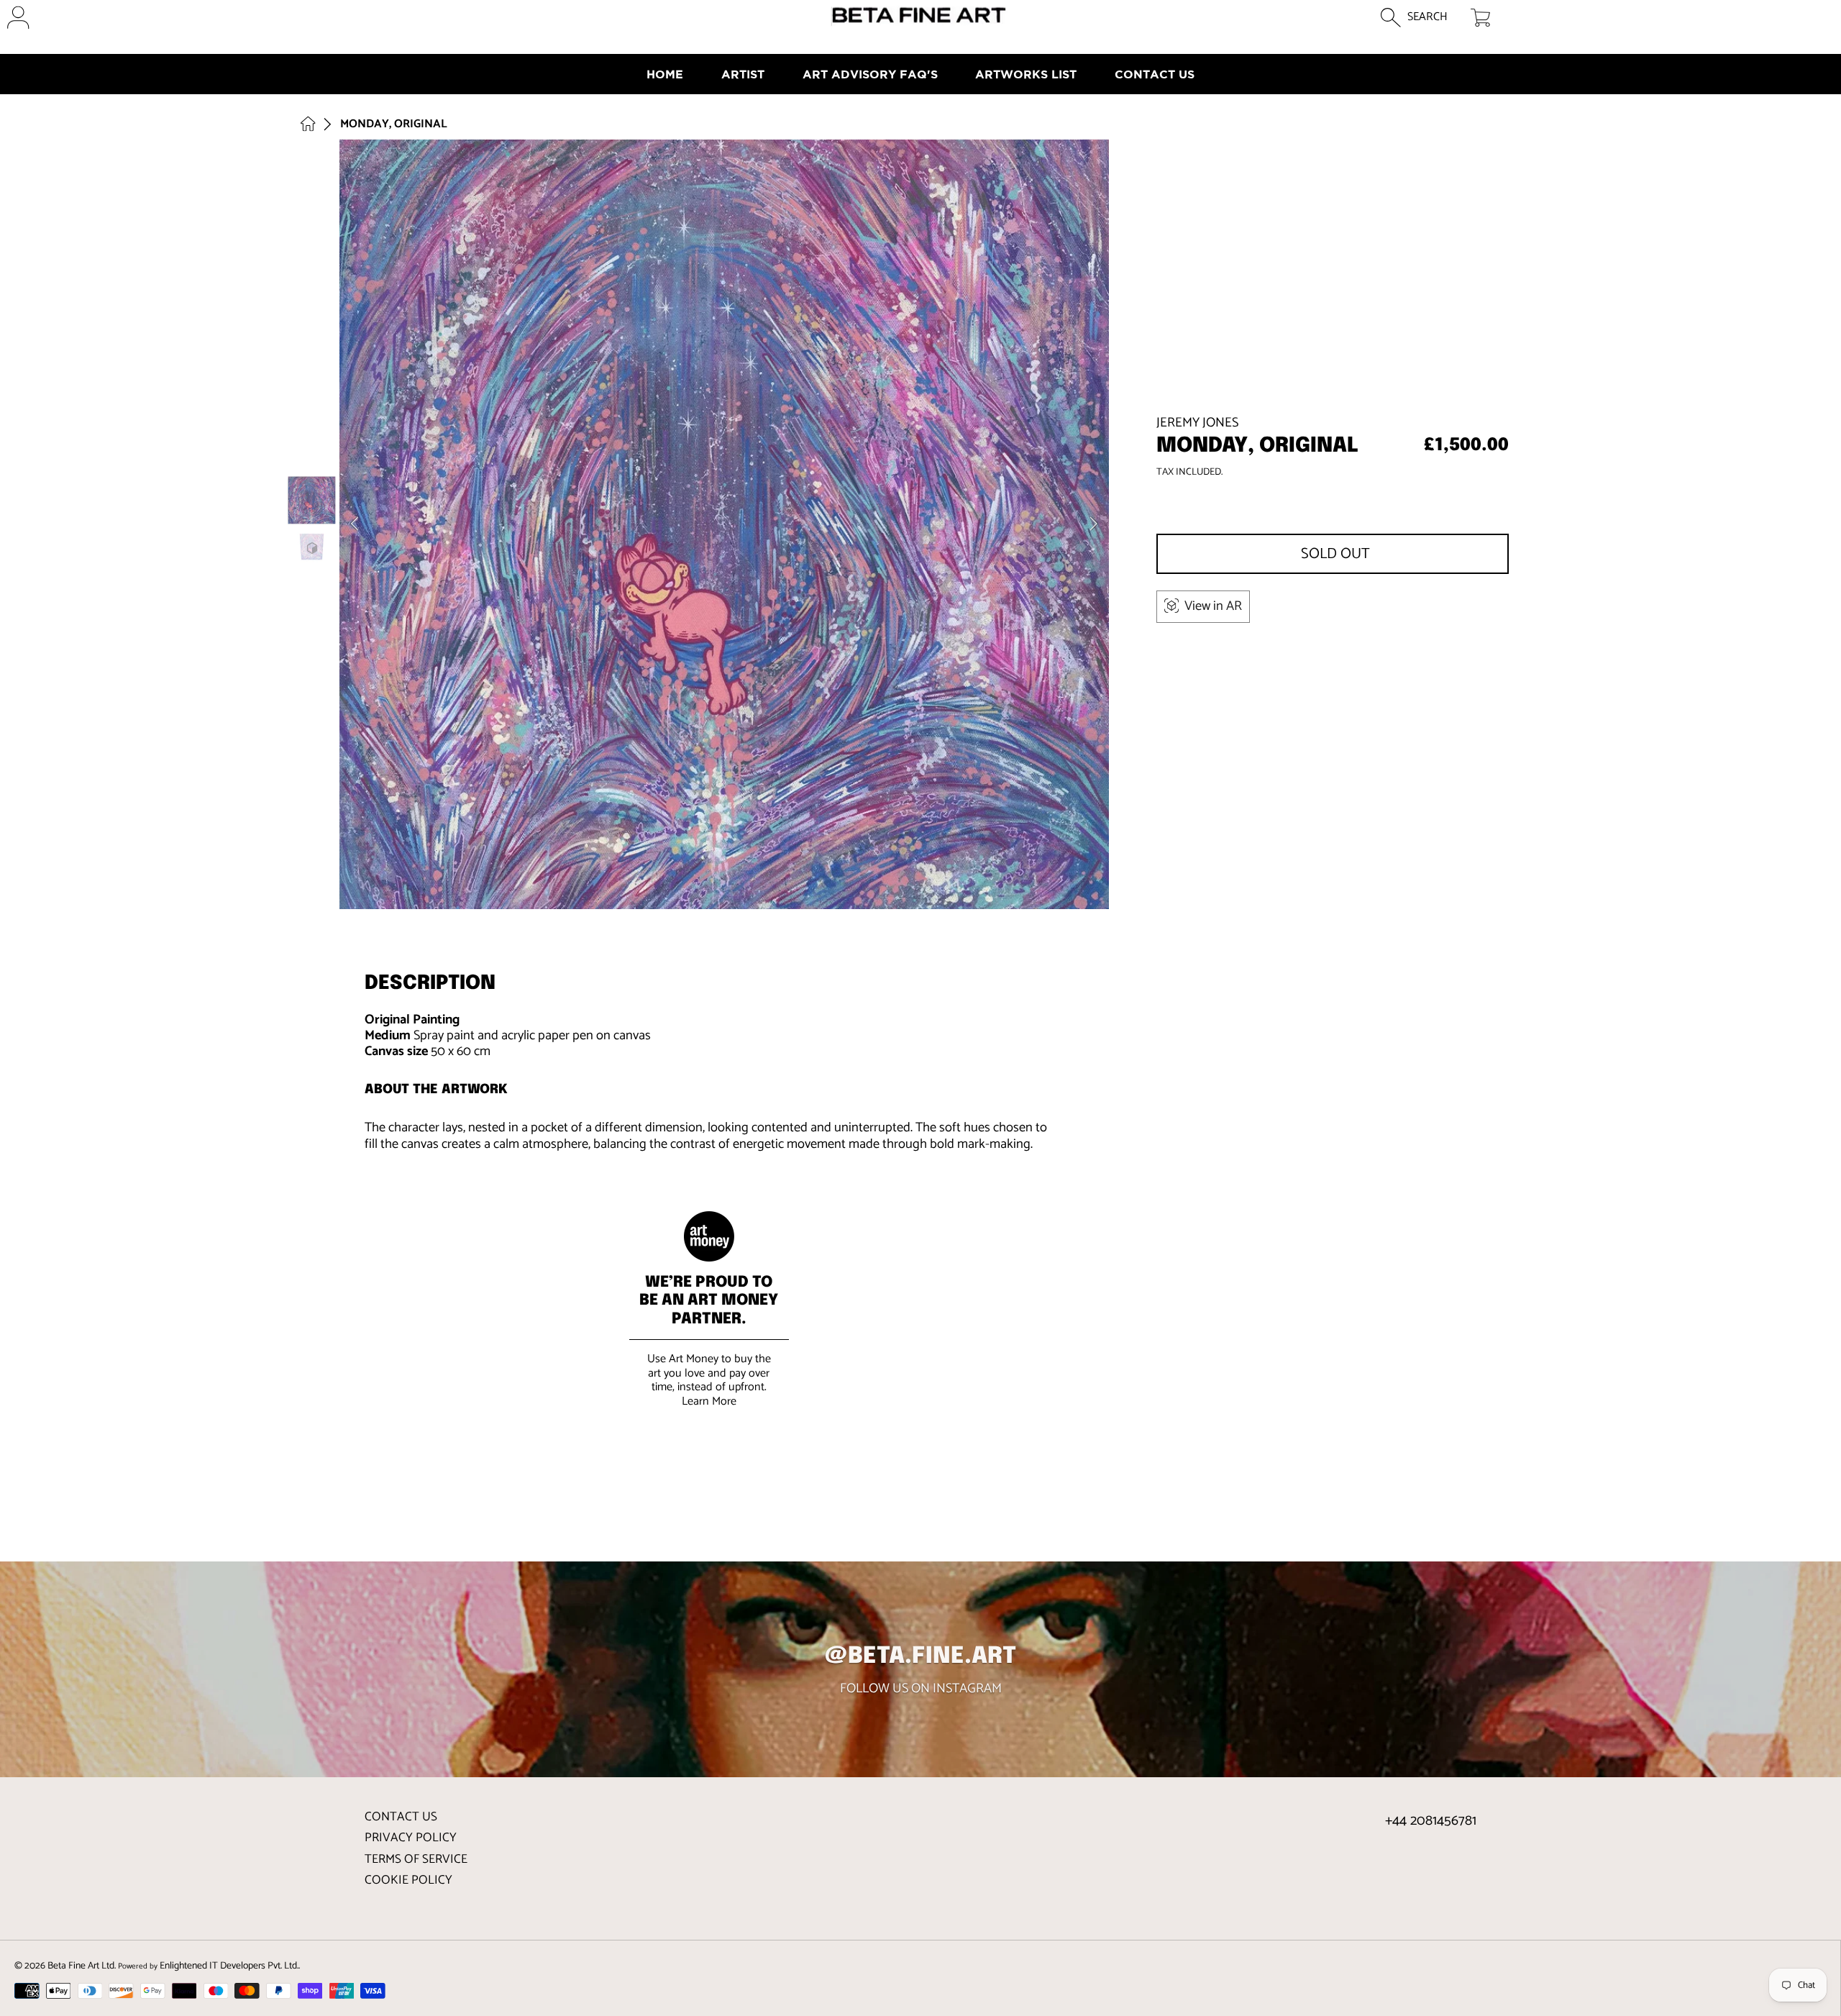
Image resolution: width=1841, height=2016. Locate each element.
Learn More (709, 1401)
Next (1094, 524)
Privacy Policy (411, 1838)
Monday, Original (394, 124)
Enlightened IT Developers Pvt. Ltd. (229, 1966)
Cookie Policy (408, 1880)
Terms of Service (416, 1859)
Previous (355, 524)
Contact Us (401, 1817)
